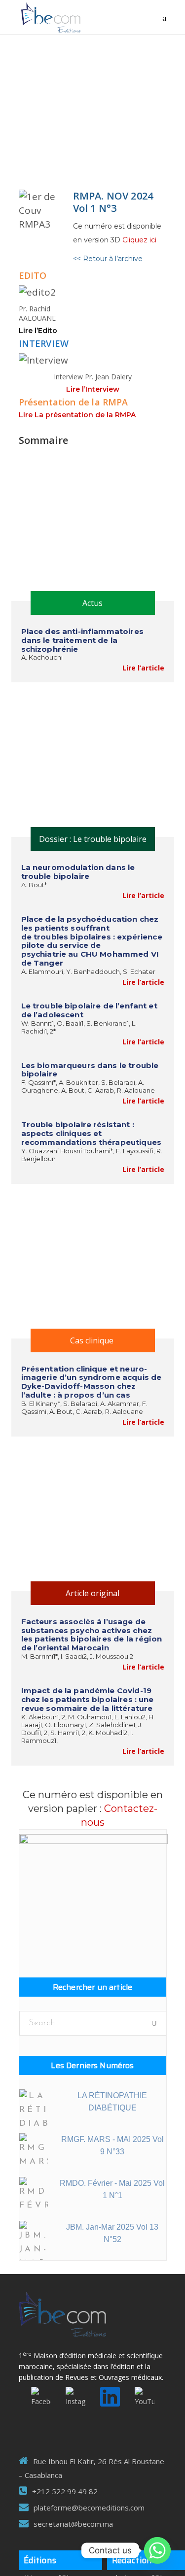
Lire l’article (143, 668)
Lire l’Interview (93, 389)
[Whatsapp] (157, 2550)
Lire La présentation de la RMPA (77, 415)
